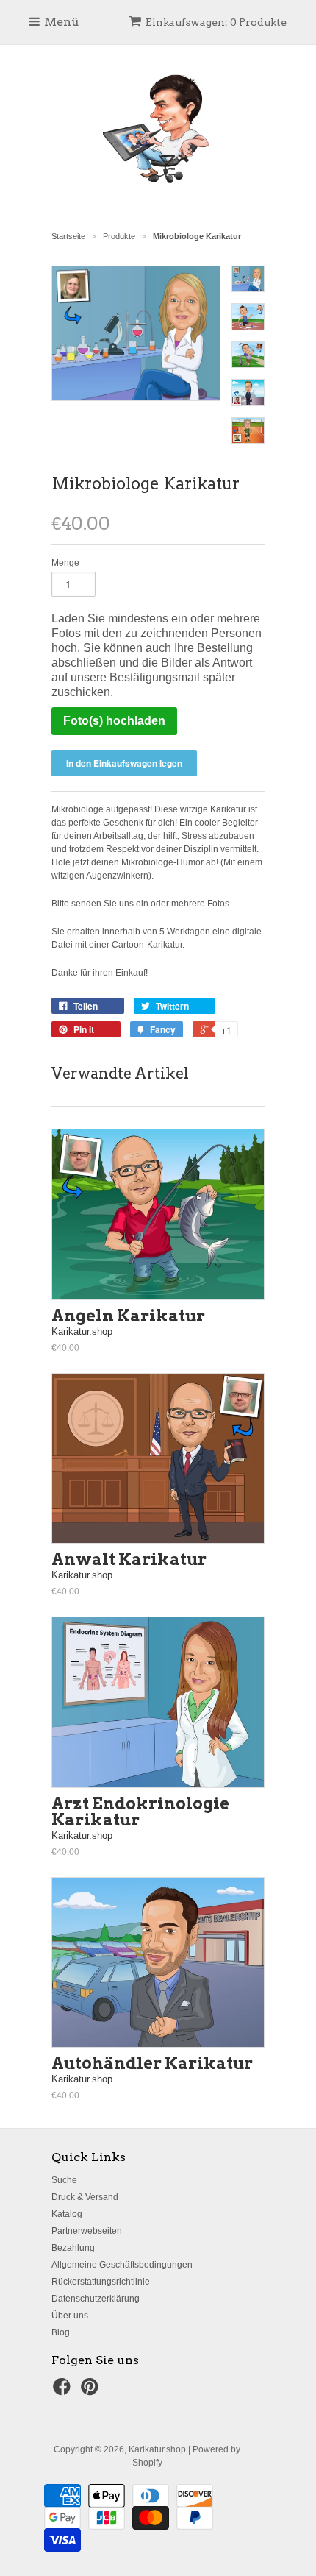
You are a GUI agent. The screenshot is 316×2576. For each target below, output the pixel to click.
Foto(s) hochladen (114, 721)
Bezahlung (73, 2248)
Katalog (67, 2214)
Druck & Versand (85, 2197)
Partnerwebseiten (87, 2231)
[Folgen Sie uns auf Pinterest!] (92, 2391)
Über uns (70, 2316)
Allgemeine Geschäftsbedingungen (122, 2265)
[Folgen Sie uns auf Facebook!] (64, 2391)
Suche (64, 2180)
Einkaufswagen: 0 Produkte (216, 22)
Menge (65, 563)
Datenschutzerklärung (96, 2299)
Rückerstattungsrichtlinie (101, 2282)
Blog (61, 2332)
